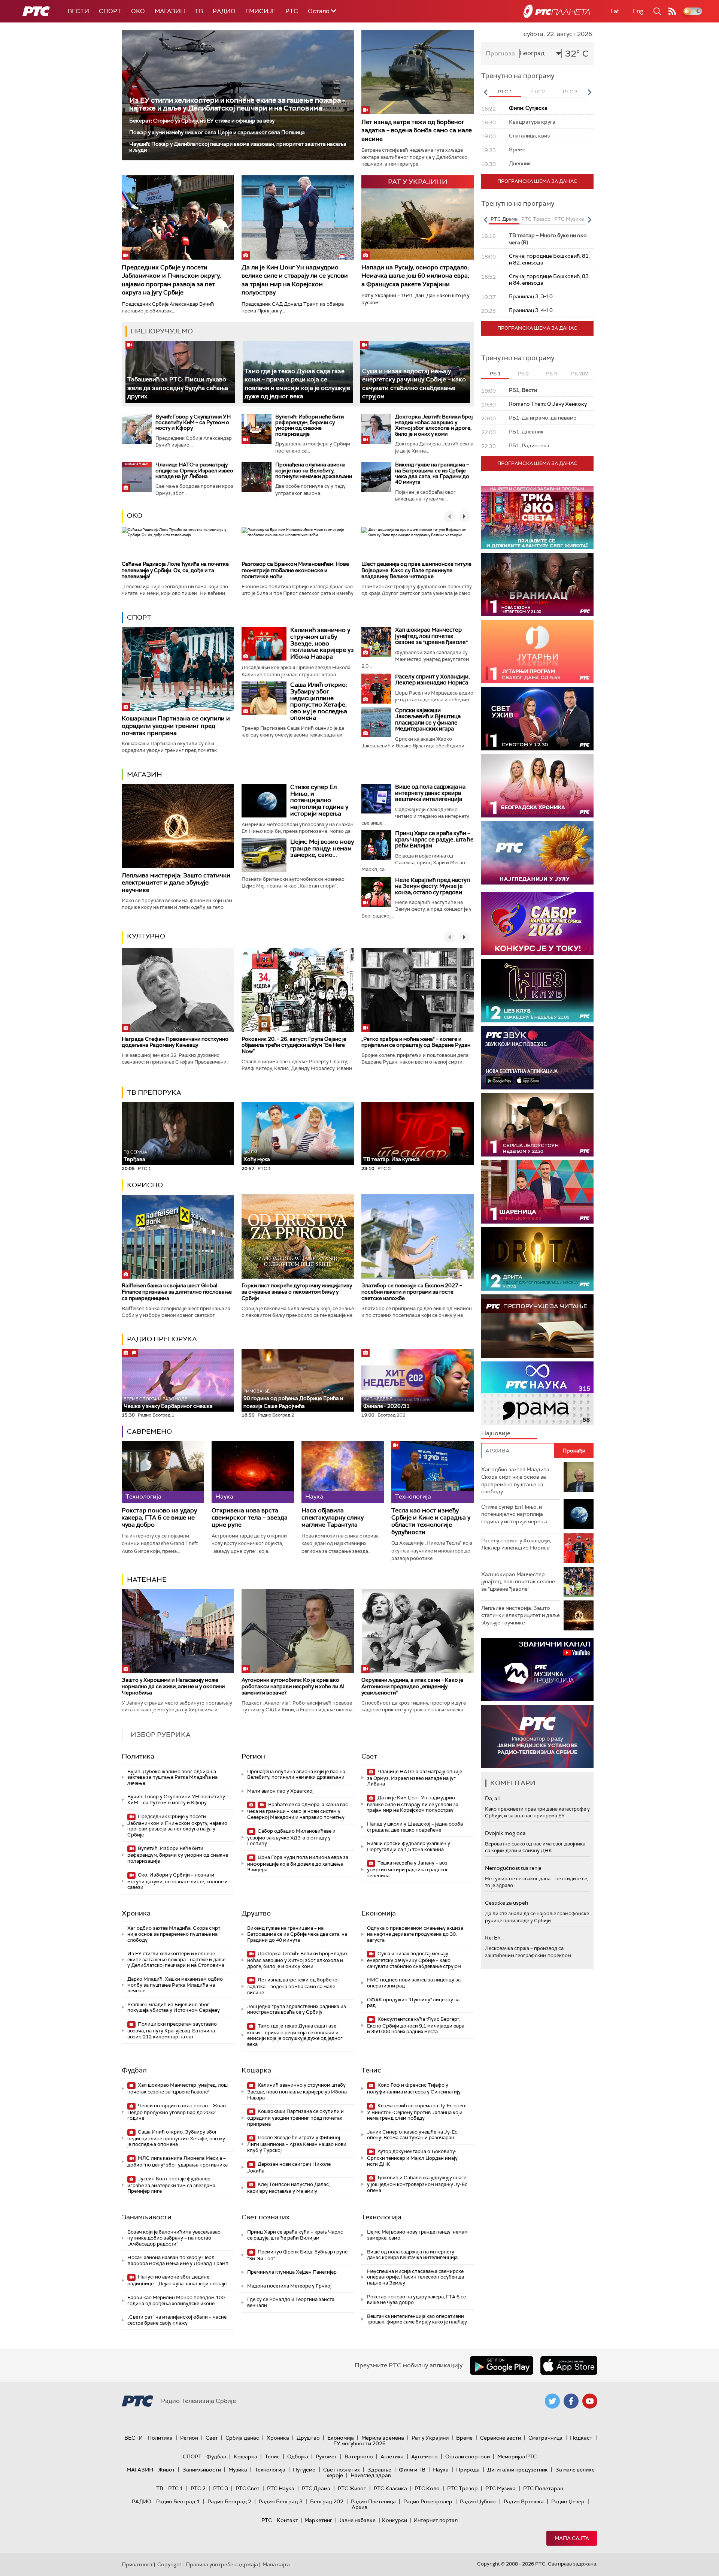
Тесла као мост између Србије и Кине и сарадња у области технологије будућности (431, 1521)
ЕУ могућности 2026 (359, 2443)
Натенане (147, 1579)
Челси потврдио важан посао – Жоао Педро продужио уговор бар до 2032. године (177, 2112)
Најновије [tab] (496, 1433)
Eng (638, 11)
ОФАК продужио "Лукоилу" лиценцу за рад (413, 2003)
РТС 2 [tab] (538, 92)
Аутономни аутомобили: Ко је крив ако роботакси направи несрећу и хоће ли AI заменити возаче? (293, 1686)
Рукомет (326, 2456)
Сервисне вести (500, 2438)
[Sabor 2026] (537, 924)
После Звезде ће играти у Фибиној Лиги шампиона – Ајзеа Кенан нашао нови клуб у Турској (297, 2144)
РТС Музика (500, 2488)
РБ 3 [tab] (551, 374)
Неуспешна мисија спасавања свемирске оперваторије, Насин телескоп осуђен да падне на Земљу (415, 2277)
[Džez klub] (537, 991)
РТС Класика (390, 2488)
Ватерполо (359, 2456)
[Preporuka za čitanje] (537, 1326)
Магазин (170, 11)
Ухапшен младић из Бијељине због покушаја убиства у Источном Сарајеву (174, 2007)
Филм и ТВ (412, 2470)
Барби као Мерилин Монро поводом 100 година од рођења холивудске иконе (176, 2300)
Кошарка (256, 2070)
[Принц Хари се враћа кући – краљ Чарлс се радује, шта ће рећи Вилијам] (376, 845)
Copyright (169, 2564)
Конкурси (395, 2520)
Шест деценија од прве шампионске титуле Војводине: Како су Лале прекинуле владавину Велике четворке (416, 570)
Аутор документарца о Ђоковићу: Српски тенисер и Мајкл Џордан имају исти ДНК (412, 2158)
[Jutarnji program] (537, 652)
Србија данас (242, 2438)
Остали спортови (468, 2456)
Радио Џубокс (478, 2501)
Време (464, 2438)
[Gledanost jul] (537, 853)
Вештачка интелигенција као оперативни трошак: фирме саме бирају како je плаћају (417, 2319)
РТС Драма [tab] (504, 219)
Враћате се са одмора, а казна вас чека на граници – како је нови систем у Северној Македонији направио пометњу (298, 1811)
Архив (359, 2507)
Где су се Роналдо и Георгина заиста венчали (291, 2302)
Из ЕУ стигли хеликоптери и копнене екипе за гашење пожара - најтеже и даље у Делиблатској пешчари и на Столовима (237, 104)
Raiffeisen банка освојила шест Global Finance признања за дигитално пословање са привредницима (177, 1292)
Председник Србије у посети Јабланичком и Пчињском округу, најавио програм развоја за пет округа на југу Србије (171, 280)
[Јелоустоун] (537, 1125)
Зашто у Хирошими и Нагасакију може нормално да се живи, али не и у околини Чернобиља (173, 1686)
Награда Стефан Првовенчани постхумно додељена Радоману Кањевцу (175, 1042)
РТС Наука (281, 2488)
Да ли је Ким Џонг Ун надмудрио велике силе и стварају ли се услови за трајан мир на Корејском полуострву (295, 280)
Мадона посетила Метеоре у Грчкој (289, 2286)
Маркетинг (318, 2520)
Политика (138, 1756)
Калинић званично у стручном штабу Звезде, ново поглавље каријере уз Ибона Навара (322, 643)
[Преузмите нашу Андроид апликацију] (501, 2365)
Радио (224, 11)
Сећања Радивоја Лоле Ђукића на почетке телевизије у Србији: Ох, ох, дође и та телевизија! (175, 570)
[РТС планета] (557, 11)
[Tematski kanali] (537, 1393)
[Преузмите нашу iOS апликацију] (569, 2365)
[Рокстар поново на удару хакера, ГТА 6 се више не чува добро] (163, 1472)
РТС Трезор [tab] (536, 219)
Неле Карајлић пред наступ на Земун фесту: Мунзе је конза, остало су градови (433, 886)
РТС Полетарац (543, 2488)
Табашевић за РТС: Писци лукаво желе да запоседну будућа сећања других (178, 388)
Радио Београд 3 (281, 2501)
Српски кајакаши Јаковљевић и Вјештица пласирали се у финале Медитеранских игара (428, 720)
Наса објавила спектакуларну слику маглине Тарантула (333, 1518)
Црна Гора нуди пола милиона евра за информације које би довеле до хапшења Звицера (298, 1864)
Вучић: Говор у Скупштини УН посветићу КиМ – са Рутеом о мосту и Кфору (193, 422)
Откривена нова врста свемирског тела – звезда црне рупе (250, 1518)
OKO (138, 11)
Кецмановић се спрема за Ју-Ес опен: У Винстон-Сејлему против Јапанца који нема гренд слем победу (417, 2112)
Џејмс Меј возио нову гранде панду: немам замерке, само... (322, 848)
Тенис (371, 2070)
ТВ (199, 11)
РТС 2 (198, 2488)
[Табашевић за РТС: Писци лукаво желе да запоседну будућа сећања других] (180, 372)
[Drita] (537, 1259)
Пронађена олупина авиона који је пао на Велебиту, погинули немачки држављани (314, 470)
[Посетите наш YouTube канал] (590, 2401)
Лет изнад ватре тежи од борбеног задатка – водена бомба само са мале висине (417, 130)
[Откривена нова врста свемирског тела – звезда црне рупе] (253, 1472)
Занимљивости (147, 2217)
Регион (253, 1756)
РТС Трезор (462, 2488)
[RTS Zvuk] (537, 1058)
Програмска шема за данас (537, 181)
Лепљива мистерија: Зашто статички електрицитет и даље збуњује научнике (176, 882)
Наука (441, 2470)
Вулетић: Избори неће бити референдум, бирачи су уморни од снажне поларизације (310, 425)
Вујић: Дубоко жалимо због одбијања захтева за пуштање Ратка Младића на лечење (172, 1777)
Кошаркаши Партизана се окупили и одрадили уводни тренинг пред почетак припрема (176, 725)
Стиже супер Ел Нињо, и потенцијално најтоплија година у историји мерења (319, 800)
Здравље (379, 2470)
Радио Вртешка (524, 2501)
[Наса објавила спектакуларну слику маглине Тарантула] (343, 1472)
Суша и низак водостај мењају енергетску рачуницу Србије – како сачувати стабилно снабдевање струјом (414, 1960)
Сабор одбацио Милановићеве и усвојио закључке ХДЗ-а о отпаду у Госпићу (291, 1837)
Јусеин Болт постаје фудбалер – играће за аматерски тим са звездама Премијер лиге (171, 2185)
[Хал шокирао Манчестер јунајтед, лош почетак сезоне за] (376, 642)
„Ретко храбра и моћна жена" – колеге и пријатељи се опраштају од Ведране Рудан (416, 1042)
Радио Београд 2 (229, 2501)
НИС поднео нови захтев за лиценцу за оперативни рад (414, 1983)
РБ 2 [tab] (523, 374)
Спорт (110, 11)
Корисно (145, 1185)
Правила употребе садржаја (222, 2564)
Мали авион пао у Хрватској (280, 1791)
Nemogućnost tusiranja (513, 1868)
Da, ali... (494, 1798)
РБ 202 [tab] (580, 374)
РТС (292, 11)
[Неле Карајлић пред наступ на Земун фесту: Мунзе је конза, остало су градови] (376, 892)
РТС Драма (316, 2488)
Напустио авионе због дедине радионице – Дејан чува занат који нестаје (177, 2280)
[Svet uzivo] (537, 719)
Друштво (256, 1913)
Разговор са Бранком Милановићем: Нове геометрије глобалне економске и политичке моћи (295, 570)
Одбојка (298, 2456)
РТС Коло (427, 2488)
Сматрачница (545, 2438)
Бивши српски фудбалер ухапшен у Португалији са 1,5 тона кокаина (409, 1846)
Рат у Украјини (430, 2438)
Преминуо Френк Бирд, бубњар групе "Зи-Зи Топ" (297, 2255)
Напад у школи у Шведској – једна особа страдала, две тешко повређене (415, 1827)
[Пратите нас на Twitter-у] (552, 2401)
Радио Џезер (568, 2501)
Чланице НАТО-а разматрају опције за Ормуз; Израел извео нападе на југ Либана (194, 470)
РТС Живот (352, 2488)
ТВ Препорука (154, 1092)
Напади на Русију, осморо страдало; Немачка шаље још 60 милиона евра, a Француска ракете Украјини (415, 276)
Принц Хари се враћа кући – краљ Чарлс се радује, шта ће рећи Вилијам (434, 839)
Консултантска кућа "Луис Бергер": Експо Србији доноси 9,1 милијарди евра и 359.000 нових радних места (416, 2025)
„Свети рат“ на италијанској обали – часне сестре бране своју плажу (177, 2320)
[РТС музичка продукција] (537, 1670)
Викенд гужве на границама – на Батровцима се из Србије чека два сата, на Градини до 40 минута (432, 473)
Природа (468, 2470)
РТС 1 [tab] (505, 92)
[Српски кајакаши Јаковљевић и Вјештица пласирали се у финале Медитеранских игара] (376, 722)
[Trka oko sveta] (537, 518)
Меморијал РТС (517, 2456)
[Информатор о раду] (537, 1737)
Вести (78, 11)
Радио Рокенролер (428, 2501)
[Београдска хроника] (537, 786)
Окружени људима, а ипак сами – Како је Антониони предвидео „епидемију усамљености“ (412, 1686)
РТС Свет (248, 2488)
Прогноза (500, 53)
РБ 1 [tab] (495, 374)
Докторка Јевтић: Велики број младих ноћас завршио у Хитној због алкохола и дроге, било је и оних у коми (434, 425)
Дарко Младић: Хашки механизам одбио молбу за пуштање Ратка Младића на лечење (175, 1985)
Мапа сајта (572, 2538)
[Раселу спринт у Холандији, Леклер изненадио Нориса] (376, 689)
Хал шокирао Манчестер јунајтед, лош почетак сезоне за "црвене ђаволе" (431, 636)
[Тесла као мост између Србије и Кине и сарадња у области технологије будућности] (433, 1472)
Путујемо (304, 2470)
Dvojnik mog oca (505, 1833)
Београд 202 (327, 2501)
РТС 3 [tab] (570, 92)
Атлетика (392, 2456)
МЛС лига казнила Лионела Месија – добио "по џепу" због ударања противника (178, 2161)
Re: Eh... (494, 1938)
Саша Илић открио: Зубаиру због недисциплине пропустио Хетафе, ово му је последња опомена (319, 701)
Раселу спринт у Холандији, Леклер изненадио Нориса (432, 680)
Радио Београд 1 (178, 2501)
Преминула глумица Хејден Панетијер (292, 2272)
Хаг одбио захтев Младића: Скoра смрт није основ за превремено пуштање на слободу (174, 1934)
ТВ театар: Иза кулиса (392, 1159)
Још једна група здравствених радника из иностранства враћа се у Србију (297, 2009)
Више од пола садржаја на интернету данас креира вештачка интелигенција (430, 793)
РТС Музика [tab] (569, 219)
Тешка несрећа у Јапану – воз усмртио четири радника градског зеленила (408, 1869)
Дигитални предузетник (518, 2470)
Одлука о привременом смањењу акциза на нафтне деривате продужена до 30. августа (415, 1934)
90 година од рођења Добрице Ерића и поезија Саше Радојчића (293, 1399)
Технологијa (381, 2217)
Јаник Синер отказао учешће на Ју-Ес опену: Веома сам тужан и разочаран (412, 2135)
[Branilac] (537, 585)
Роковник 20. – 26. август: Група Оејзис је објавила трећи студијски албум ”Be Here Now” (294, 1045)
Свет (369, 1756)
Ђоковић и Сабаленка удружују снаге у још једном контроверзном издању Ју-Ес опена (417, 2184)
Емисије (260, 11)
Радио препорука (162, 1339)
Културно (146, 936)
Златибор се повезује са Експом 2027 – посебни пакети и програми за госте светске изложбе (412, 1292)
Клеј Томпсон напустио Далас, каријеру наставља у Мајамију (289, 2188)
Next (589, 92)
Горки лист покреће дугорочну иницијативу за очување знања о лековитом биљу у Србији (297, 1292)
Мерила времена (383, 2438)
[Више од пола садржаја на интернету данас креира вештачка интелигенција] (376, 799)
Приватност (137, 2564)
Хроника (136, 1913)
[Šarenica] (537, 1192)
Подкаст (581, 2438)
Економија (379, 1913)
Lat (615, 11)
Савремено (149, 1431)
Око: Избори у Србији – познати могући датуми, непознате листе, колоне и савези (178, 1881)
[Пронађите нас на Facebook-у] (571, 2401)
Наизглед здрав (371, 2475)
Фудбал (134, 2070)
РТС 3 (221, 2488)
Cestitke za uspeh (506, 1903)
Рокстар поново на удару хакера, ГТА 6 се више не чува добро (159, 1518)
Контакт (287, 2520)
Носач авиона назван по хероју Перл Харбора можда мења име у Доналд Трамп (178, 2260)
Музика (238, 2470)
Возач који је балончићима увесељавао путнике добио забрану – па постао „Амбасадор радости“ (174, 2238)
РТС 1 (176, 2488)
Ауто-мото (424, 2456)
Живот (166, 2470)
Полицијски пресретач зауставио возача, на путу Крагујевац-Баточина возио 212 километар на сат (172, 2030)
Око (135, 515)
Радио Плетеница (373, 2501)
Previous (485, 92)
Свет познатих (266, 2217)
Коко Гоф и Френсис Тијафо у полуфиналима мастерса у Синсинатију (414, 2088)
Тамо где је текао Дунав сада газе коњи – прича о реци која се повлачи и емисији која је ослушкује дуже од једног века (295, 2035)
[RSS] (672, 11)
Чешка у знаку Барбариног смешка (168, 1403)
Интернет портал (436, 2520)
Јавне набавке (357, 2520)
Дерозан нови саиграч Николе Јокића (289, 2167)
